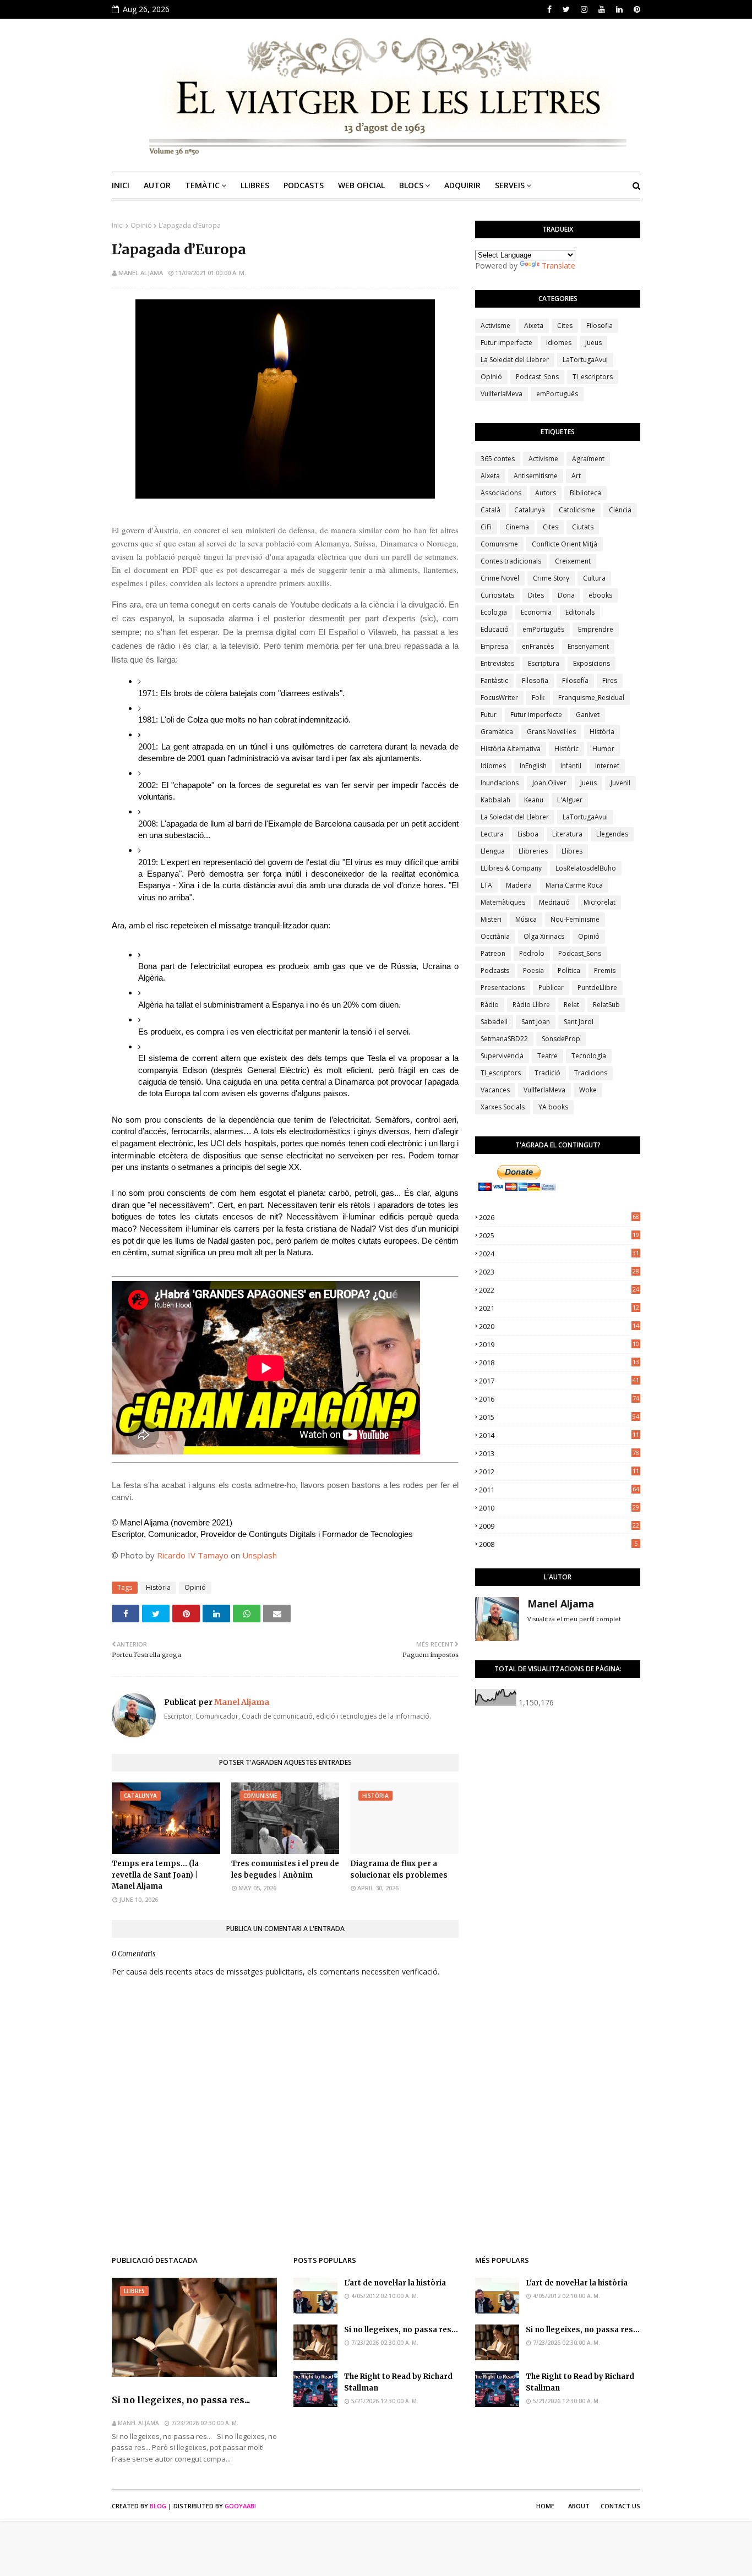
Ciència (620, 510)
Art (576, 476)
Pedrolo (532, 953)
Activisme (495, 326)
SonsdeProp (561, 1039)
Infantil (571, 766)
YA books (553, 1107)
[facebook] (549, 9)
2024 (559, 1254)
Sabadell (494, 1022)
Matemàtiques (503, 902)
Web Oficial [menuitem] (361, 185)
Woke (588, 1090)
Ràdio (490, 1005)
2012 (559, 1472)
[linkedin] (619, 9)
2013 (559, 1453)
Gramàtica (497, 732)
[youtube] (602, 9)
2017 (559, 1381)
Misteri (491, 919)
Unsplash (260, 1555)
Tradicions (591, 1073)
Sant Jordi (579, 1022)
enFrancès (538, 646)
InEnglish (533, 766)
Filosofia (600, 326)
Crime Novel (500, 578)
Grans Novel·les (551, 732)
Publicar (551, 988)
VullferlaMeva (502, 394)
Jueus (593, 343)
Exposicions (592, 663)
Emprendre (596, 629)
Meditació (554, 902)
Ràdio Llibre (531, 1005)
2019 (559, 1344)
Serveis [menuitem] (510, 185)
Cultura (594, 578)
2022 (559, 1290)
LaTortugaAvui (585, 360)
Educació (495, 629)
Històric (566, 749)
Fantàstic (494, 680)
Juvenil (620, 783)
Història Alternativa (511, 749)
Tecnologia (589, 1056)
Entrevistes (497, 663)
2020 (559, 1326)
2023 (559, 1272)
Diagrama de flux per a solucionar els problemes (399, 1869)
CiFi (486, 527)
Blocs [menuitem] (411, 185)
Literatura (567, 834)
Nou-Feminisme (575, 919)
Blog (158, 2506)
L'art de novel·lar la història (395, 2283)
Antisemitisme (536, 476)
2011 (559, 1490)
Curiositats (497, 595)
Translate (558, 266)
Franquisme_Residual (591, 698)
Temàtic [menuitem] (202, 185)
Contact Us (620, 2506)
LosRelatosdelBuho (586, 868)
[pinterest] (636, 9)
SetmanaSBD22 (504, 1039)
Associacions (501, 493)
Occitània (495, 936)
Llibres (572, 851)
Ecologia (494, 612)
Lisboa (528, 834)
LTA (486, 885)
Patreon (493, 953)
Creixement (573, 561)
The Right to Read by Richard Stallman (398, 2382)
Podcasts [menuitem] (304, 185)
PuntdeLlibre (597, 988)
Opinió (141, 225)
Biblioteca (585, 493)
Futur (489, 715)
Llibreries (533, 851)
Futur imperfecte (506, 343)
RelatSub (606, 1005)
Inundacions (500, 783)
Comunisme (499, 544)
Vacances (495, 1090)
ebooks (600, 595)
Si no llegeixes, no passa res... (181, 2400)
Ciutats (583, 527)
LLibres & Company (511, 868)
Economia (536, 612)
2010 (559, 1508)
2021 (559, 1308)
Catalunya (530, 510)
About (579, 2506)
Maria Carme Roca (574, 885)
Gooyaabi (240, 2506)
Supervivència (502, 1056)
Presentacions (503, 988)
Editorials (580, 612)
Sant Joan (536, 1022)
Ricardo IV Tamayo (193, 1555)
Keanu (534, 800)
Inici (118, 225)
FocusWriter (499, 698)
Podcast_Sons (537, 377)
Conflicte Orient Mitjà (565, 544)
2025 (559, 1235)
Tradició (547, 1073)
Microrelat (600, 902)
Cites (565, 326)
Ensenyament (588, 646)
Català (491, 510)
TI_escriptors (593, 377)
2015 (559, 1417)
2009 (559, 1526)
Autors (546, 493)
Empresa (494, 646)
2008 (558, 1544)
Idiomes (559, 343)
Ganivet (588, 715)
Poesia (533, 970)
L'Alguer (570, 800)
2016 (559, 1399)
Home (545, 2506)
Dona (566, 595)
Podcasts (495, 970)
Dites (536, 595)
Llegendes (612, 834)
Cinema (517, 527)
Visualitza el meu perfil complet (574, 1619)
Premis (605, 970)
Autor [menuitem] (157, 185)
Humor (603, 749)
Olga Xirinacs (544, 936)
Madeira (519, 885)
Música (526, 919)
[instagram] (584, 9)
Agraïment (588, 459)
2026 (559, 1217)
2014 (559, 1435)
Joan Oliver (549, 783)
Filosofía (575, 680)
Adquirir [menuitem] (462, 185)
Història (158, 1587)
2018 (559, 1363)
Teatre (547, 1056)
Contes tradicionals (511, 561)
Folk (538, 698)
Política (569, 970)
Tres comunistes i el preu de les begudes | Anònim (285, 1869)
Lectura (492, 834)
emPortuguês (557, 394)
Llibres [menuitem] (255, 185)
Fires (610, 680)
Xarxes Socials (503, 1107)
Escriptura (544, 663)
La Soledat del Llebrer (515, 360)
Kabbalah (495, 800)
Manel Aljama (141, 273)
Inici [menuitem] (121, 185)
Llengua (493, 851)
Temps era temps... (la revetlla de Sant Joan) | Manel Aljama (155, 1875)
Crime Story (551, 578)
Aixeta (534, 326)
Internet (607, 766)
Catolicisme (577, 510)
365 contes (498, 459)
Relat (571, 1005)
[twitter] (566, 9)
